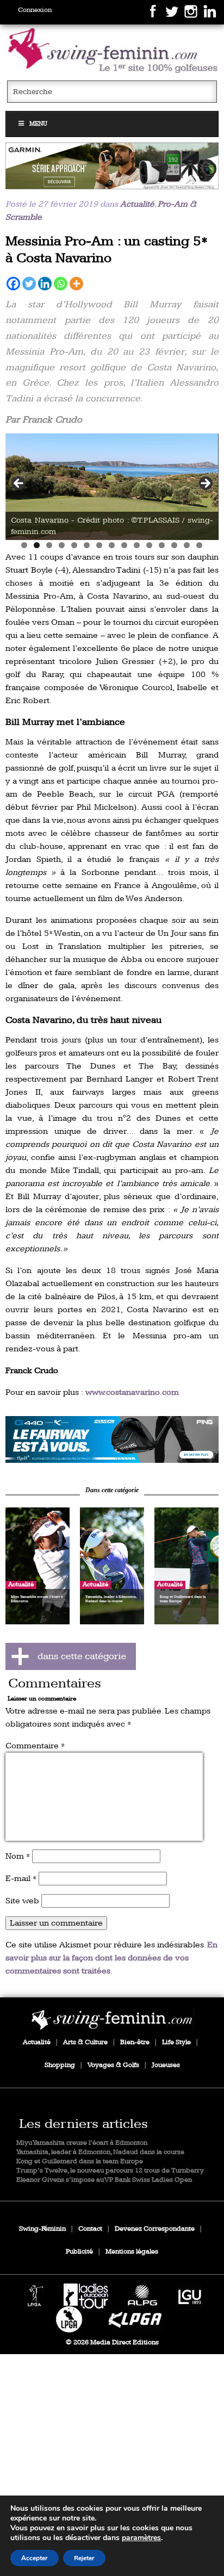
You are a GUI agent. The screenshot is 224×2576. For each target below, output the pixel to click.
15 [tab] (199, 545)
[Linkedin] (45, 284)
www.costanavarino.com (132, 1392)
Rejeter (84, 2558)
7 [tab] (99, 545)
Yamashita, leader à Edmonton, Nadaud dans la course (100, 2152)
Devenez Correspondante (155, 2229)
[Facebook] (13, 284)
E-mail (21, 1879)
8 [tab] (112, 545)
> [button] (205, 484)
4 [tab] (62, 545)
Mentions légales (132, 2252)
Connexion (35, 10)
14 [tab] (187, 545)
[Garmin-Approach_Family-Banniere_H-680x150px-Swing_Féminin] (112, 166)
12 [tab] (162, 545)
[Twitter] (29, 284)
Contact (90, 2229)
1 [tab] (24, 545)
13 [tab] (174, 545)
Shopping (60, 2065)
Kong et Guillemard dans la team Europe (80, 2161)
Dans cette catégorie (112, 1490)
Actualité (137, 204)
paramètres (141, 2538)
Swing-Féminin (42, 2229)
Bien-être (135, 2042)
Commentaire (35, 1746)
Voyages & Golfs (113, 2065)
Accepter (35, 2558)
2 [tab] (37, 545)
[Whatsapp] (61, 284)
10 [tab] (137, 545)
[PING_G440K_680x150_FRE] (112, 1439)
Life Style (176, 2042)
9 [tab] (124, 545)
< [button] (19, 484)
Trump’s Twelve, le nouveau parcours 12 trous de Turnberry (110, 2171)
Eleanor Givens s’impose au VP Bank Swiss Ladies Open (104, 2180)
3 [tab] (49, 545)
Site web (22, 1901)
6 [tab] (87, 545)
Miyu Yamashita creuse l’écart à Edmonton (82, 2143)
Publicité (79, 2252)
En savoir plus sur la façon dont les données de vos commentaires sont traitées (111, 1958)
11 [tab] (149, 545)
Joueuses (166, 2065)
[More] (76, 284)
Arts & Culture (85, 2042)
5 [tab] (74, 545)
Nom (18, 1856)
